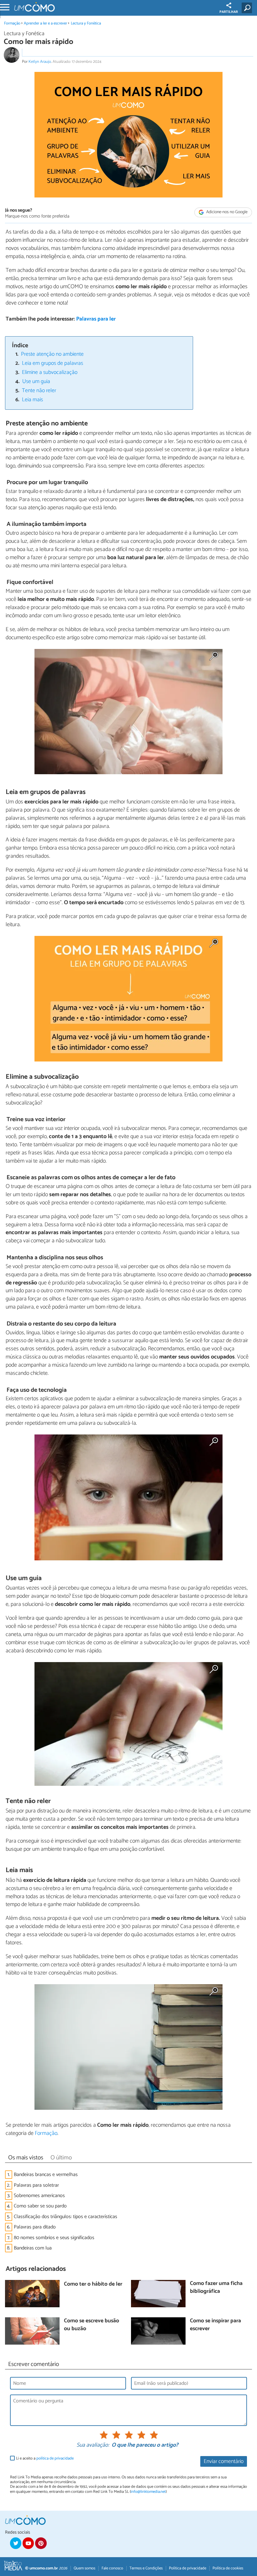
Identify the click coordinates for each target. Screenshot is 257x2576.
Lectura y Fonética (86, 23)
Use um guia (36, 382)
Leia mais (32, 400)
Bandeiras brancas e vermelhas (46, 2175)
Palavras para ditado (35, 2227)
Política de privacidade (188, 2568)
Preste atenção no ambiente (52, 354)
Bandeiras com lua (33, 2248)
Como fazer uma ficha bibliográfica (216, 2288)
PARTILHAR (229, 12)
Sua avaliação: (93, 2445)
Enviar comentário (224, 2462)
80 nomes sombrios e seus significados (54, 2238)
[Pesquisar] (248, 8)
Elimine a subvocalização (50, 373)
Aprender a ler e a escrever (45, 23)
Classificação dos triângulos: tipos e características (66, 2217)
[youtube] (28, 2543)
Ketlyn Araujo (40, 62)
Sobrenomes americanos (39, 2196)
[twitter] (16, 2543)
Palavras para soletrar (36, 2185)
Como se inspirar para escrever (215, 2325)
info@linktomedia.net (148, 2492)
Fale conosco (112, 2568)
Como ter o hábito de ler (93, 2284)
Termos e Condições (146, 2568)
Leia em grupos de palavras (52, 363)
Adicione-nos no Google (226, 212)
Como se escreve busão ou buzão (92, 2325)
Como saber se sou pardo (40, 2206)
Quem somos (84, 2568)
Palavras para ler (96, 319)
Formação (12, 23)
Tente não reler (39, 391)
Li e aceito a (45, 2458)
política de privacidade (55, 2458)
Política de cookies (228, 2568)
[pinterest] (41, 2543)
